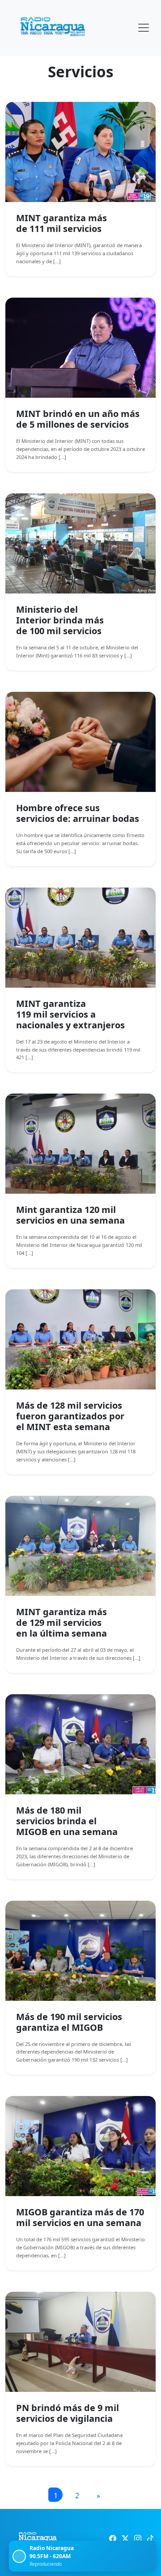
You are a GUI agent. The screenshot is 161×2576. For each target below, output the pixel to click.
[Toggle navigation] (144, 28)
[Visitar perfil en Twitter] (125, 2538)
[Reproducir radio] (19, 2556)
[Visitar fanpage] (113, 2538)
